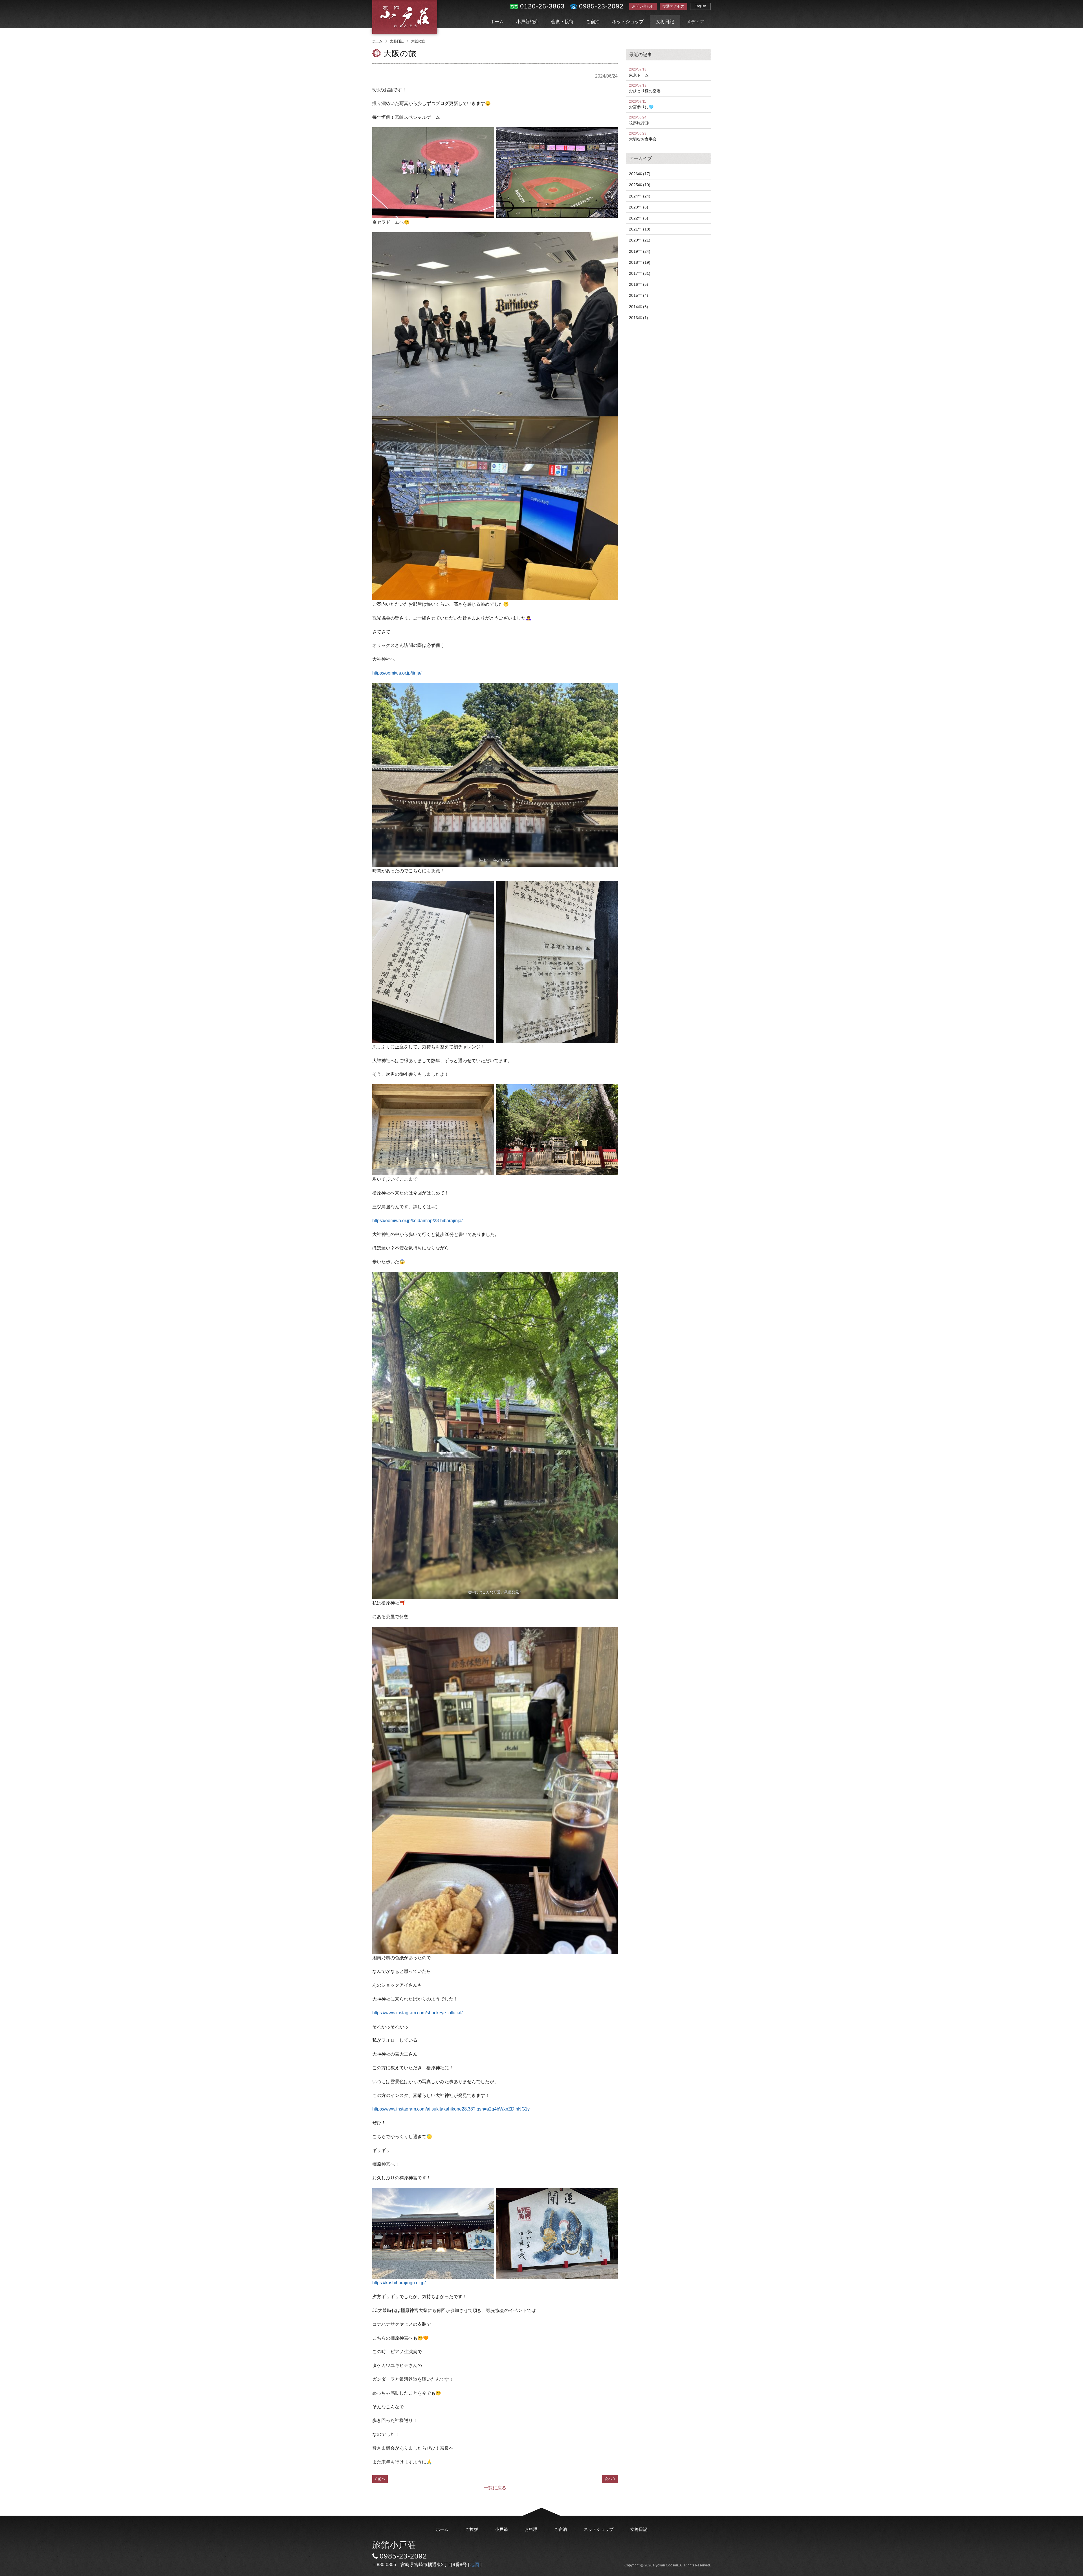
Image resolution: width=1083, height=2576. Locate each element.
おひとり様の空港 (645, 88)
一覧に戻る (495, 2488)
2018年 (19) (640, 262)
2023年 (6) (639, 207)
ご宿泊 (593, 22)
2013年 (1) (639, 318)
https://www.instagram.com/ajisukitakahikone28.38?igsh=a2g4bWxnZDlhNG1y (451, 2109)
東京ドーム (639, 72)
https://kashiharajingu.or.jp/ (399, 2283)
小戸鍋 (501, 2529)
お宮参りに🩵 (641, 105)
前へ (382, 2479)
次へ (608, 2479)
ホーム (497, 22)
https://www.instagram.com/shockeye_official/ (417, 2013)
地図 (475, 2565)
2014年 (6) (639, 307)
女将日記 (665, 22)
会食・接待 (562, 22)
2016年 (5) (639, 284)
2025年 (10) (640, 185)
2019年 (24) (640, 251)
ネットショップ (628, 22)
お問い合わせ (643, 6)
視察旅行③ (639, 120)
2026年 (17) (640, 174)
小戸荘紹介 (527, 22)
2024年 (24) (640, 196)
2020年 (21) (640, 240)
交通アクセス (673, 6)
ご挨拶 (472, 2529)
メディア (695, 22)
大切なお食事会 (643, 136)
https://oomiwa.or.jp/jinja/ (397, 673)
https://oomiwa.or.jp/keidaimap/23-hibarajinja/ (417, 1221)
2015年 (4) (639, 295)
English (700, 6)
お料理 (531, 2529)
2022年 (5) (639, 218)
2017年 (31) (640, 273)
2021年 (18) (640, 229)
